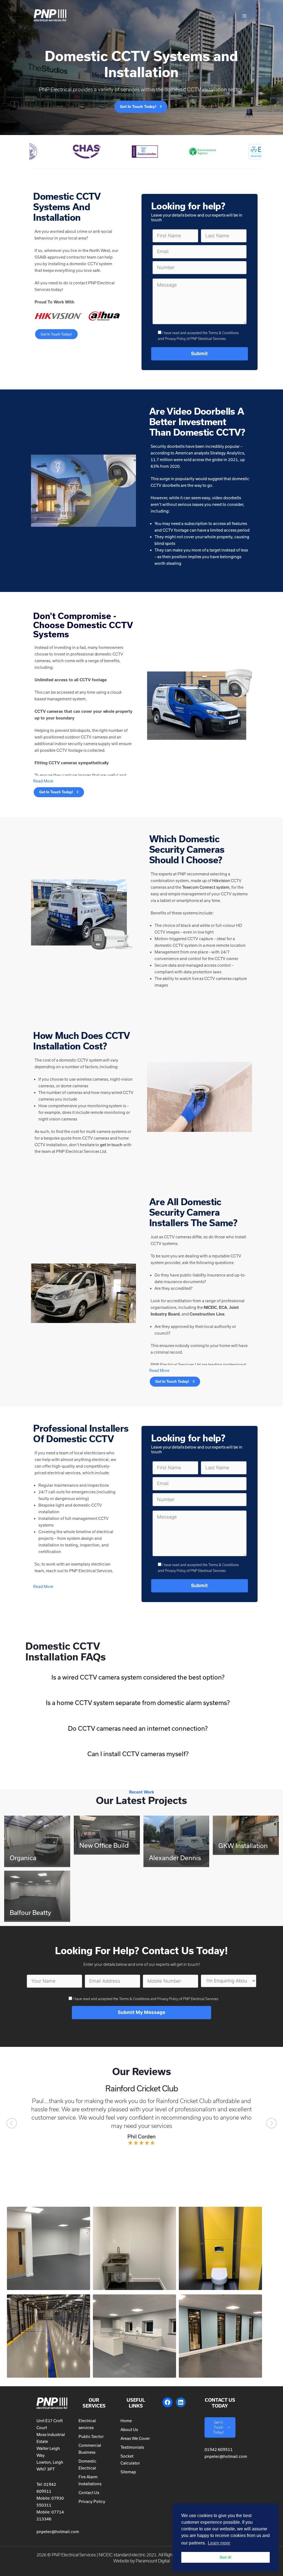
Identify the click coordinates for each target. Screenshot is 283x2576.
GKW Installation (243, 1845)
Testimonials (132, 2447)
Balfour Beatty (30, 1912)
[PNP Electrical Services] (54, 22)
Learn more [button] (219, 2543)
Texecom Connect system (206, 887)
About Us (129, 2430)
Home (126, 2421)
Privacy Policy (92, 2501)
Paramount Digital (153, 2561)
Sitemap (128, 2472)
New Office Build (104, 1845)
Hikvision (221, 881)
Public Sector (91, 2436)
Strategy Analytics (227, 453)
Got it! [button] (226, 2557)
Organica (23, 1858)
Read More (43, 781)
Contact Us (89, 2493)
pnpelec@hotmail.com (58, 2532)
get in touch (111, 1145)
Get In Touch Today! (56, 334)
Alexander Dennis (175, 1858)
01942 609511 (219, 2449)
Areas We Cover (135, 2438)
